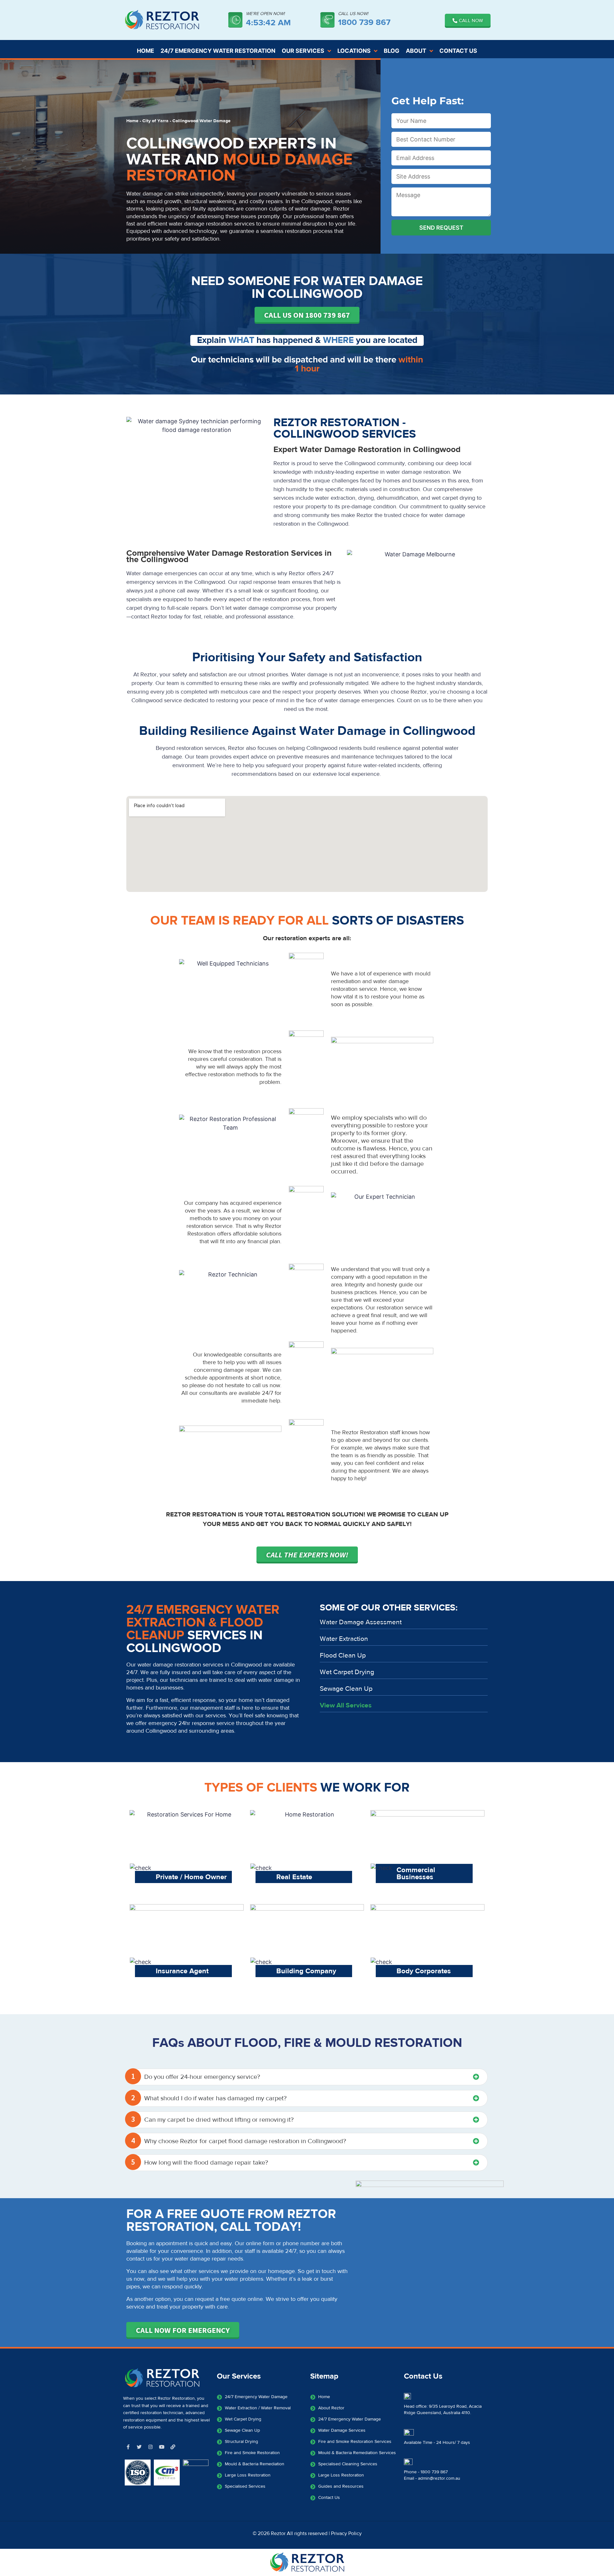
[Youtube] (161, 2447)
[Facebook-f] (128, 2447)
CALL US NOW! (353, 14)
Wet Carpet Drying (347, 1672)
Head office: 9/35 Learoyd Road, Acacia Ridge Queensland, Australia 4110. (443, 2410)
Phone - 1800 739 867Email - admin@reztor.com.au (432, 2475)
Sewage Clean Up (346, 1689)
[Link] (173, 2447)
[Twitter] (139, 2447)
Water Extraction (344, 1639)
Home (132, 121)
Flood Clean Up (343, 1655)
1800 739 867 (364, 22)
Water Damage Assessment (361, 1622)
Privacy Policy (346, 2533)
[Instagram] (150, 2447)
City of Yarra (155, 121)
